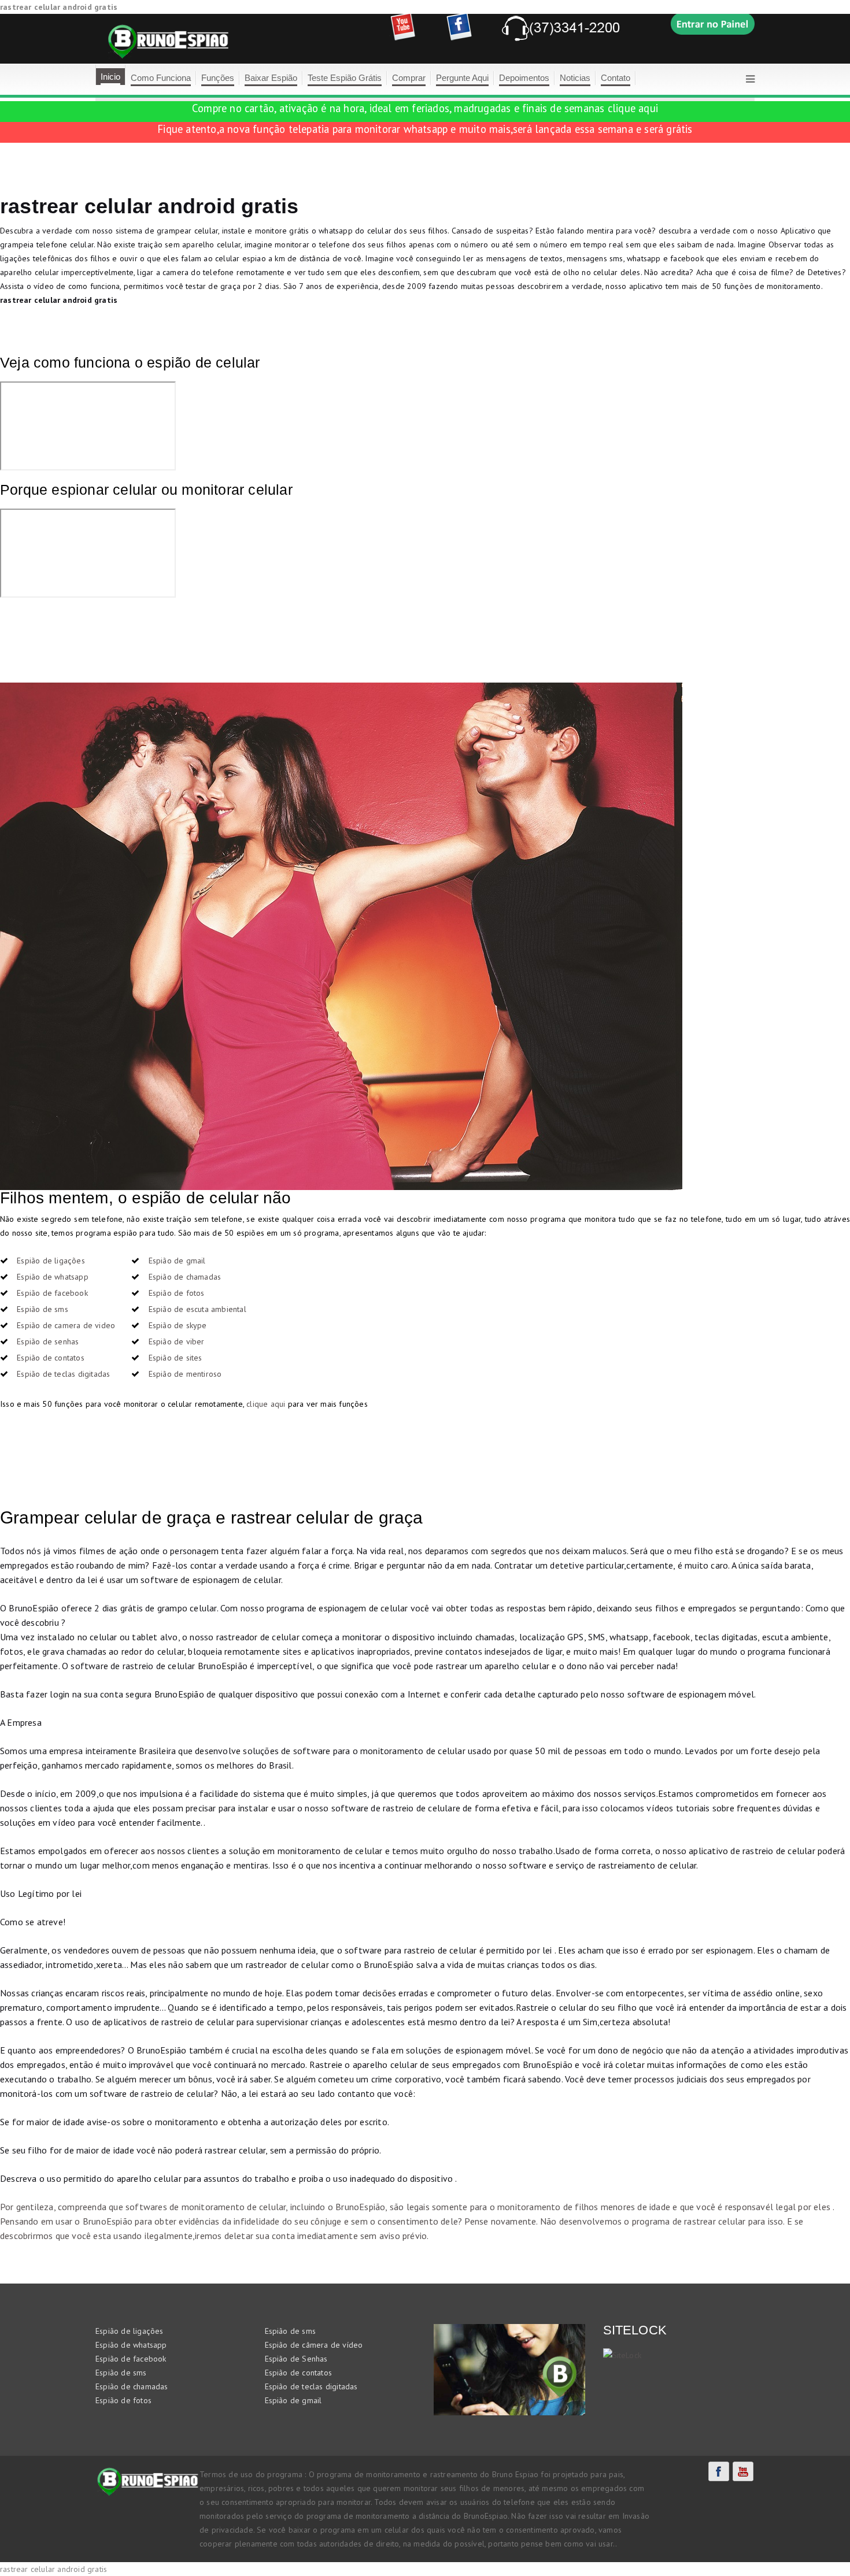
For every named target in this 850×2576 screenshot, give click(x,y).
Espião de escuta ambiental (197, 1309)
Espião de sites (175, 1358)
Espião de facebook (52, 1293)
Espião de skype (178, 1325)
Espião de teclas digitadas (63, 1374)
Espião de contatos (51, 1358)
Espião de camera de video (66, 1325)
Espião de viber (177, 1341)
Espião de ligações (51, 1261)
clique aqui (633, 108)
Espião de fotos (177, 1293)
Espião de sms (42, 1309)
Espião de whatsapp (53, 1277)
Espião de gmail (177, 1261)
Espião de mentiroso (185, 1374)
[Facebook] (719, 2471)
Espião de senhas (48, 1341)
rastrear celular (715, 2221)
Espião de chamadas (185, 1277)
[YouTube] (743, 2471)
